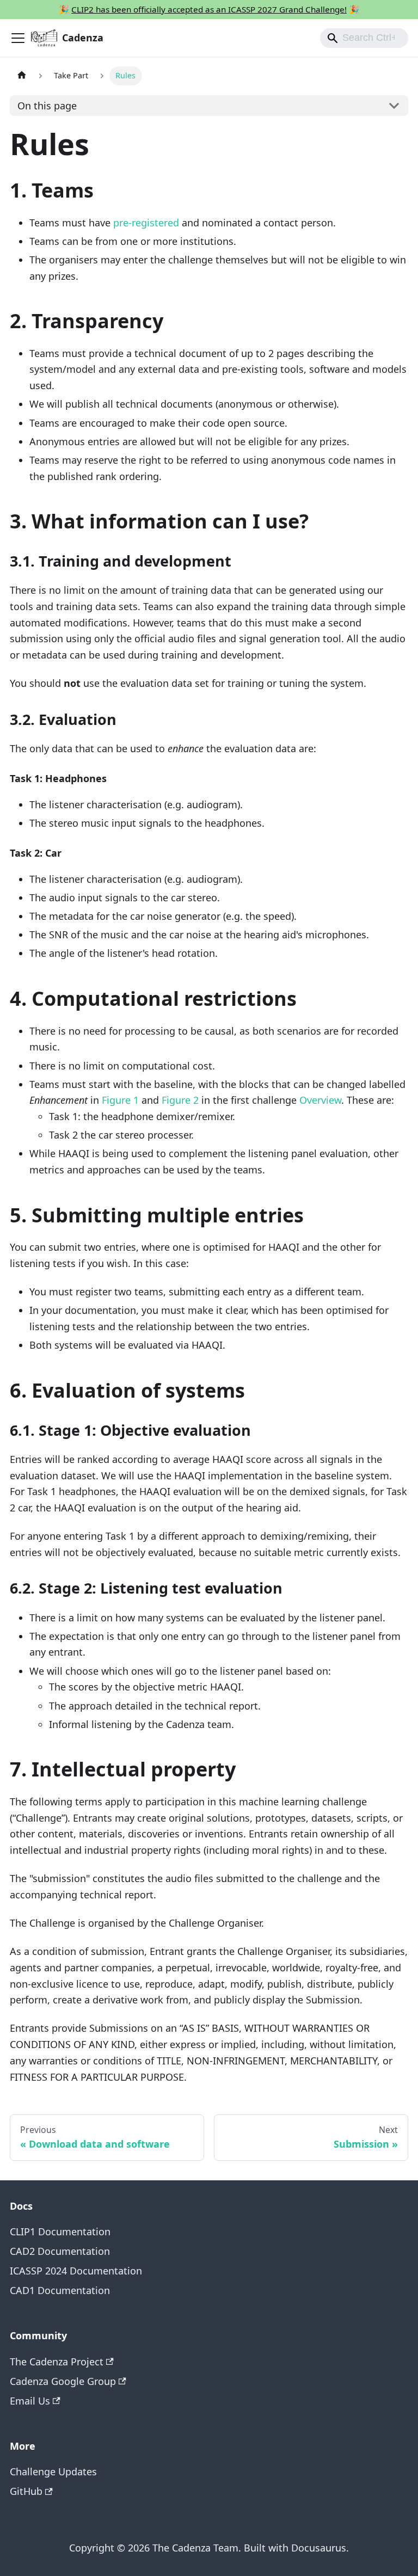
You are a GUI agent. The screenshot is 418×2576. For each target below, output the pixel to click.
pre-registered (146, 223)
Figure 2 (180, 1100)
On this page (47, 106)
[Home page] (21, 76)
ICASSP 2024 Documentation (76, 2271)
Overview (320, 1100)
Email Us (30, 2401)
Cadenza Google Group (63, 2381)
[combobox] (364, 38)
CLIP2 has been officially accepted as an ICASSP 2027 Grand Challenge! (209, 9)
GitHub (26, 2491)
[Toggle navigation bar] (18, 38)
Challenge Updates (53, 2472)
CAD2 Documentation (60, 2251)
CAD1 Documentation (60, 2290)
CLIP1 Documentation (60, 2231)
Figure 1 (120, 1100)
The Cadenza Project (57, 2362)
